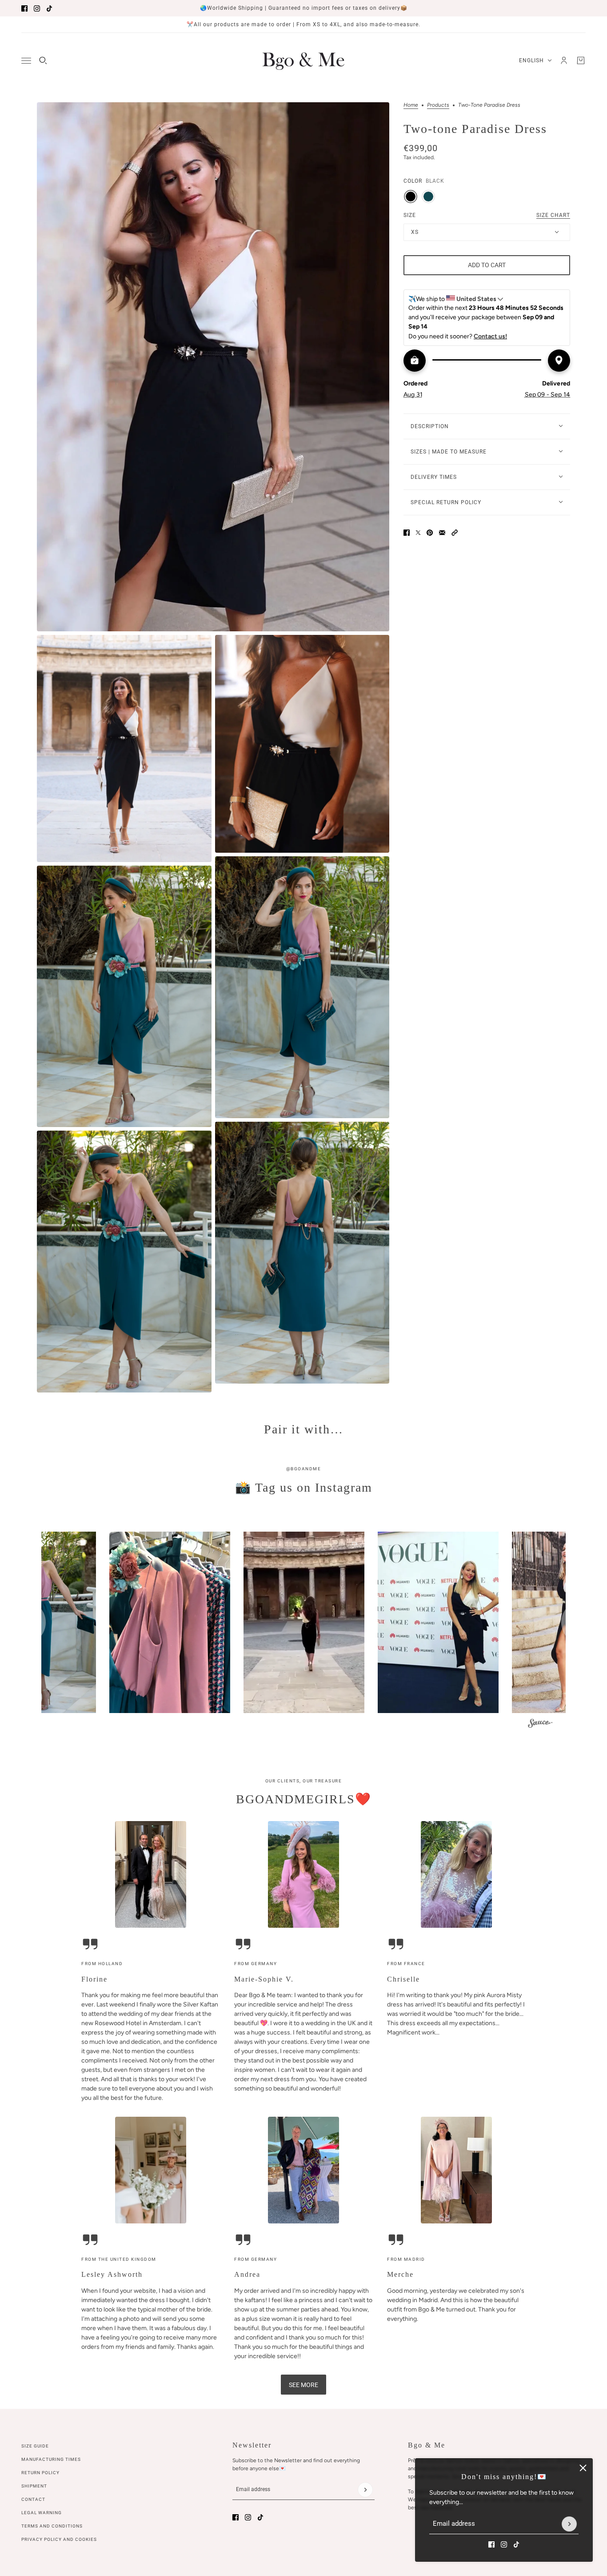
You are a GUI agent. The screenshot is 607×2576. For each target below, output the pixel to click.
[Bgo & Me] (303, 60)
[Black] (411, 196)
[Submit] (569, 2524)
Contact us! (490, 336)
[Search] (43, 60)
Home (411, 105)
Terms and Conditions (52, 2526)
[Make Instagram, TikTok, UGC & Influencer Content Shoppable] (540, 1724)
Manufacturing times (51, 2459)
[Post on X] (418, 533)
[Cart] (581, 60)
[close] (583, 2468)
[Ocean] (428, 196)
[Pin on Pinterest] (430, 533)
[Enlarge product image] (213, 367)
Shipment (34, 2486)
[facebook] (24, 8)
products (438, 105)
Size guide (35, 2446)
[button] (455, 533)
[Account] (564, 60)
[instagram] (37, 8)
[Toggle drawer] (26, 61)
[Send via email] (442, 533)
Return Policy (40, 2473)
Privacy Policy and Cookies (59, 2539)
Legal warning (42, 2513)
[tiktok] (49, 8)
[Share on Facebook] (407, 533)
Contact (33, 2499)
